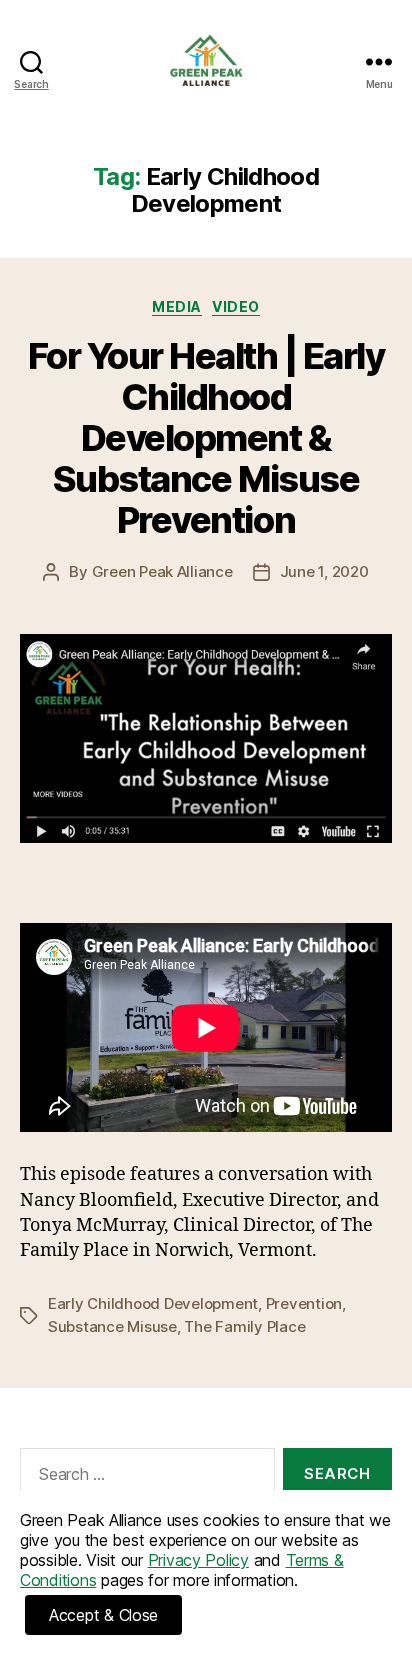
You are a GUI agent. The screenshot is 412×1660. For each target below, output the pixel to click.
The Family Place (244, 1326)
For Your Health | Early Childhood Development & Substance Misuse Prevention (206, 438)
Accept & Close (103, 1615)
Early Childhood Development (153, 1303)
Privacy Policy (198, 1560)
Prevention (304, 1303)
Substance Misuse (112, 1326)
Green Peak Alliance (162, 571)
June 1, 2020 (324, 571)
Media (177, 306)
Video (236, 306)
